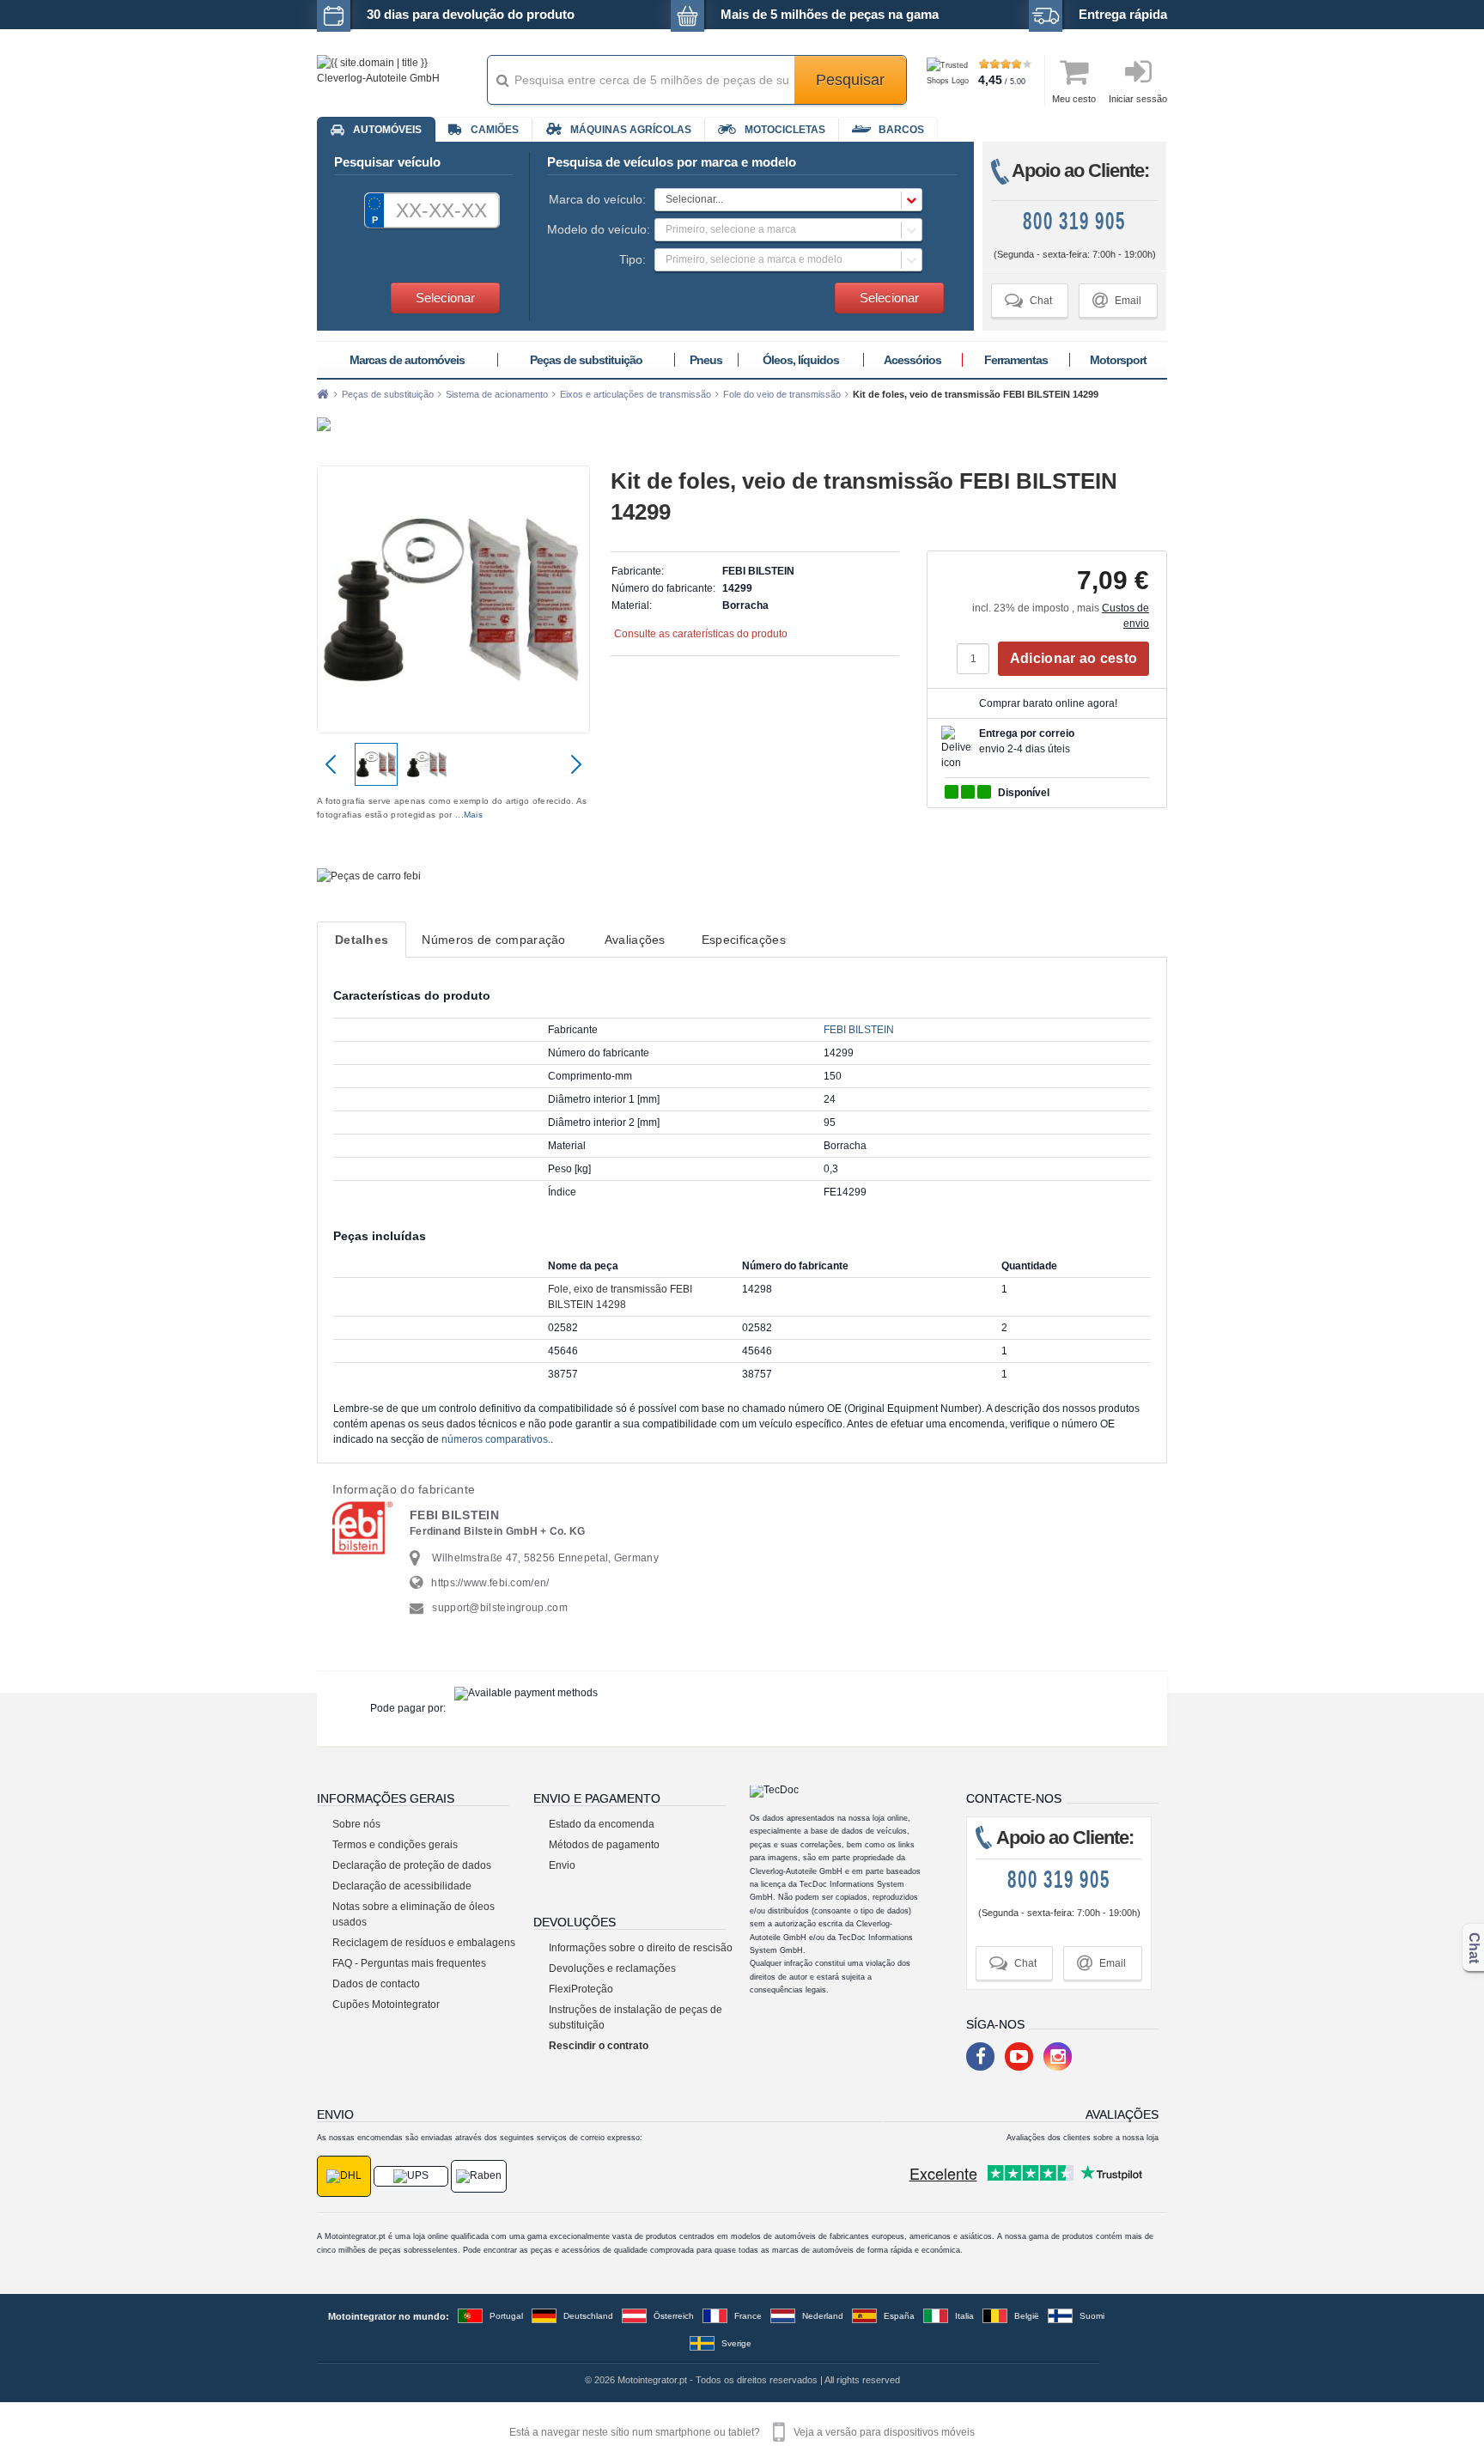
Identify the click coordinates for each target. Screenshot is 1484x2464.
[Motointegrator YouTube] (1019, 2056)
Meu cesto (1074, 99)
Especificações (744, 940)
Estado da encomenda (602, 1824)
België (1027, 2316)
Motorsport (1118, 360)
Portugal (506, 2316)
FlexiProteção (581, 1989)
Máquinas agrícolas (631, 130)
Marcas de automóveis (407, 360)
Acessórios (912, 360)
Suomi (1092, 2316)
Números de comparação (493, 940)
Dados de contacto (376, 1984)
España (899, 2316)
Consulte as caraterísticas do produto (701, 634)
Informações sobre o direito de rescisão (641, 1948)
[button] (788, 200)
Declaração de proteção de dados (412, 1865)
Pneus (706, 360)
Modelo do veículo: (596, 229)
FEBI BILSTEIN (859, 1030)
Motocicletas (785, 130)
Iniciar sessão (1138, 99)
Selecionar (445, 298)
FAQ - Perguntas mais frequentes (409, 1963)
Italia (964, 2316)
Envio (562, 1865)
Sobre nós (356, 1824)
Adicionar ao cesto (1073, 658)
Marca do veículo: (597, 199)
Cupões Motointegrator (386, 2005)
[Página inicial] (323, 394)
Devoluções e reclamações (612, 1968)
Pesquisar (850, 80)
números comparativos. (496, 1439)
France (748, 2316)
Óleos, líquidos (801, 360)
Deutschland (588, 2316)
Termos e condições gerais (395, 1845)
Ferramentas (1016, 360)
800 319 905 (1074, 221)
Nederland (823, 2316)
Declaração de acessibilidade (402, 1886)
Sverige (736, 2343)
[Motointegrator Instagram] (1058, 2056)
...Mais (469, 815)
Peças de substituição (586, 360)
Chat (1028, 300)
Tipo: (633, 259)
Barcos (901, 130)
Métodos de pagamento (604, 1845)
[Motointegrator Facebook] (980, 2056)
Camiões (495, 130)
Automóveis (387, 130)
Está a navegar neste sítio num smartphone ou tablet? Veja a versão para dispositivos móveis (742, 2432)
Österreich (674, 2316)
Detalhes (362, 940)
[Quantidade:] (977, 659)
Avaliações (635, 940)
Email (1117, 300)
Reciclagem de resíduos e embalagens (424, 1943)
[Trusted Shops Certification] (950, 81)
